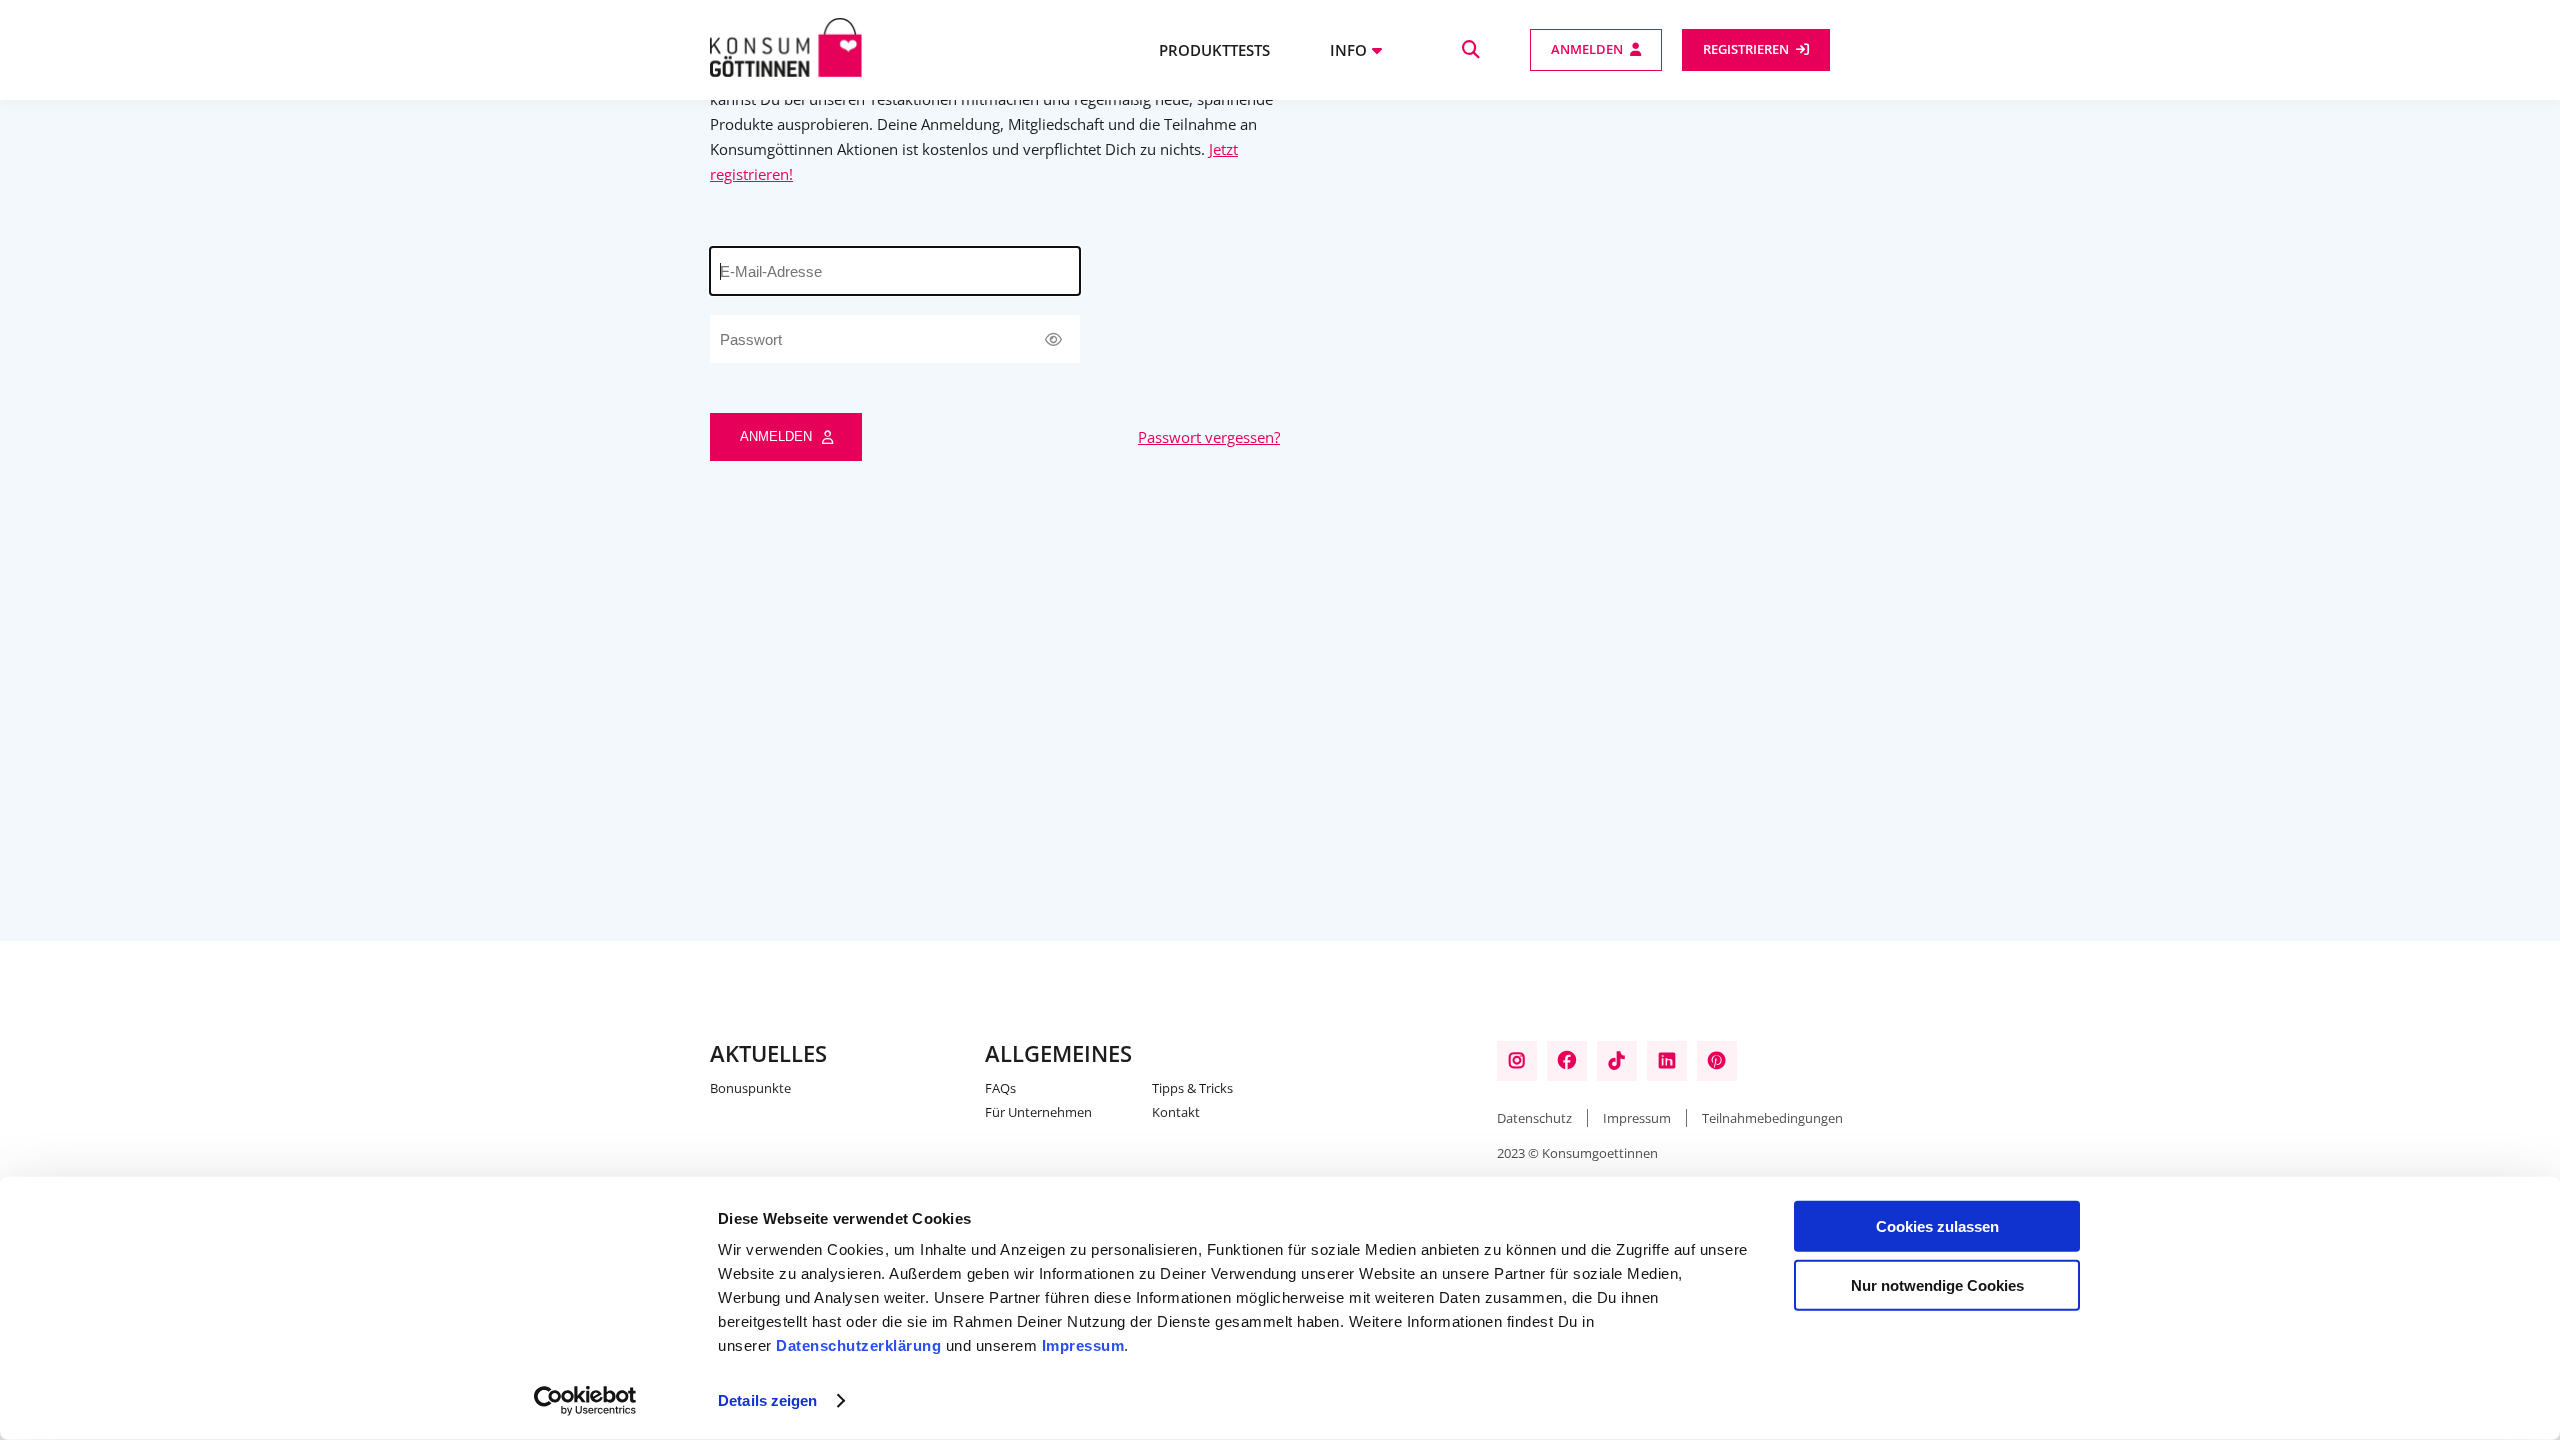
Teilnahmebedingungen (1772, 1118)
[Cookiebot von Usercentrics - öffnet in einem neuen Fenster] (585, 1401)
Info (1348, 50)
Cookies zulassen (1937, 1226)
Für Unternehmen (1038, 1112)
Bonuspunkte (750, 1088)
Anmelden (1587, 49)
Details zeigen (767, 1400)
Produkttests (1214, 50)
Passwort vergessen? (1209, 437)
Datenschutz (1534, 1118)
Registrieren (1746, 49)
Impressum (1083, 1345)
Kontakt (1176, 1112)
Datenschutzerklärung (858, 1345)
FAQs (1000, 1088)
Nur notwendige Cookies (1937, 1284)
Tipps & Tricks (1192, 1088)
